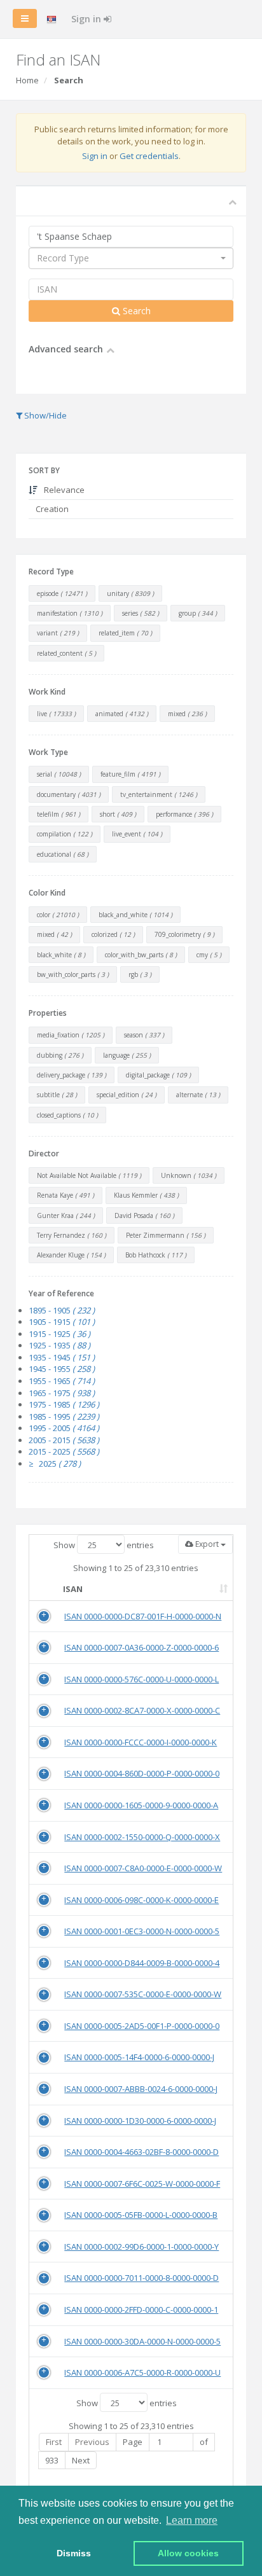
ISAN (73, 1589)
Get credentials (149, 156)
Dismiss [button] (74, 2553)
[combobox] (131, 258)
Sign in (87, 19)
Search (135, 311)
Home (27, 80)
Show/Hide (45, 415)
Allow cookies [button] (188, 2553)
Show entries (104, 1545)
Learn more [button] (192, 2520)
